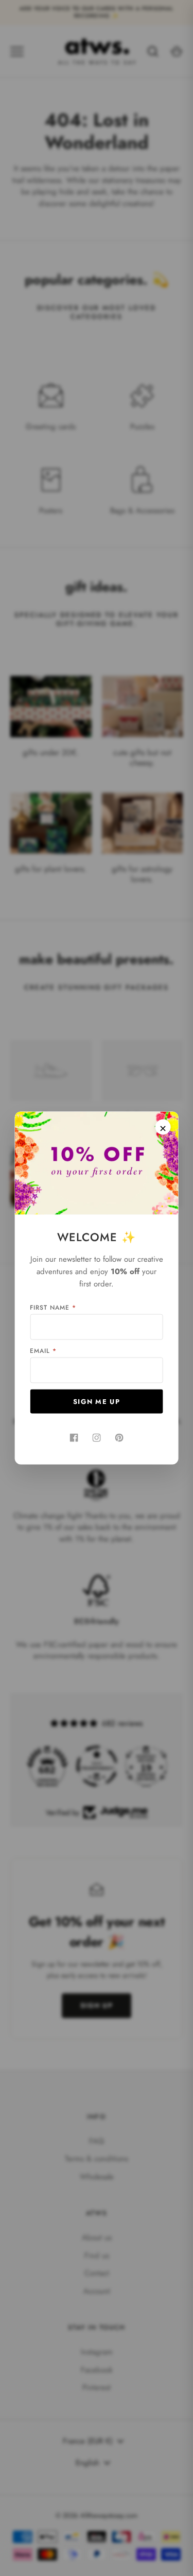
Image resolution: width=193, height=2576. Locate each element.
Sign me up (97, 1402)
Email (43, 1351)
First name (53, 1308)
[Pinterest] (119, 1438)
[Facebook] (74, 1438)
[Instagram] (97, 1438)
